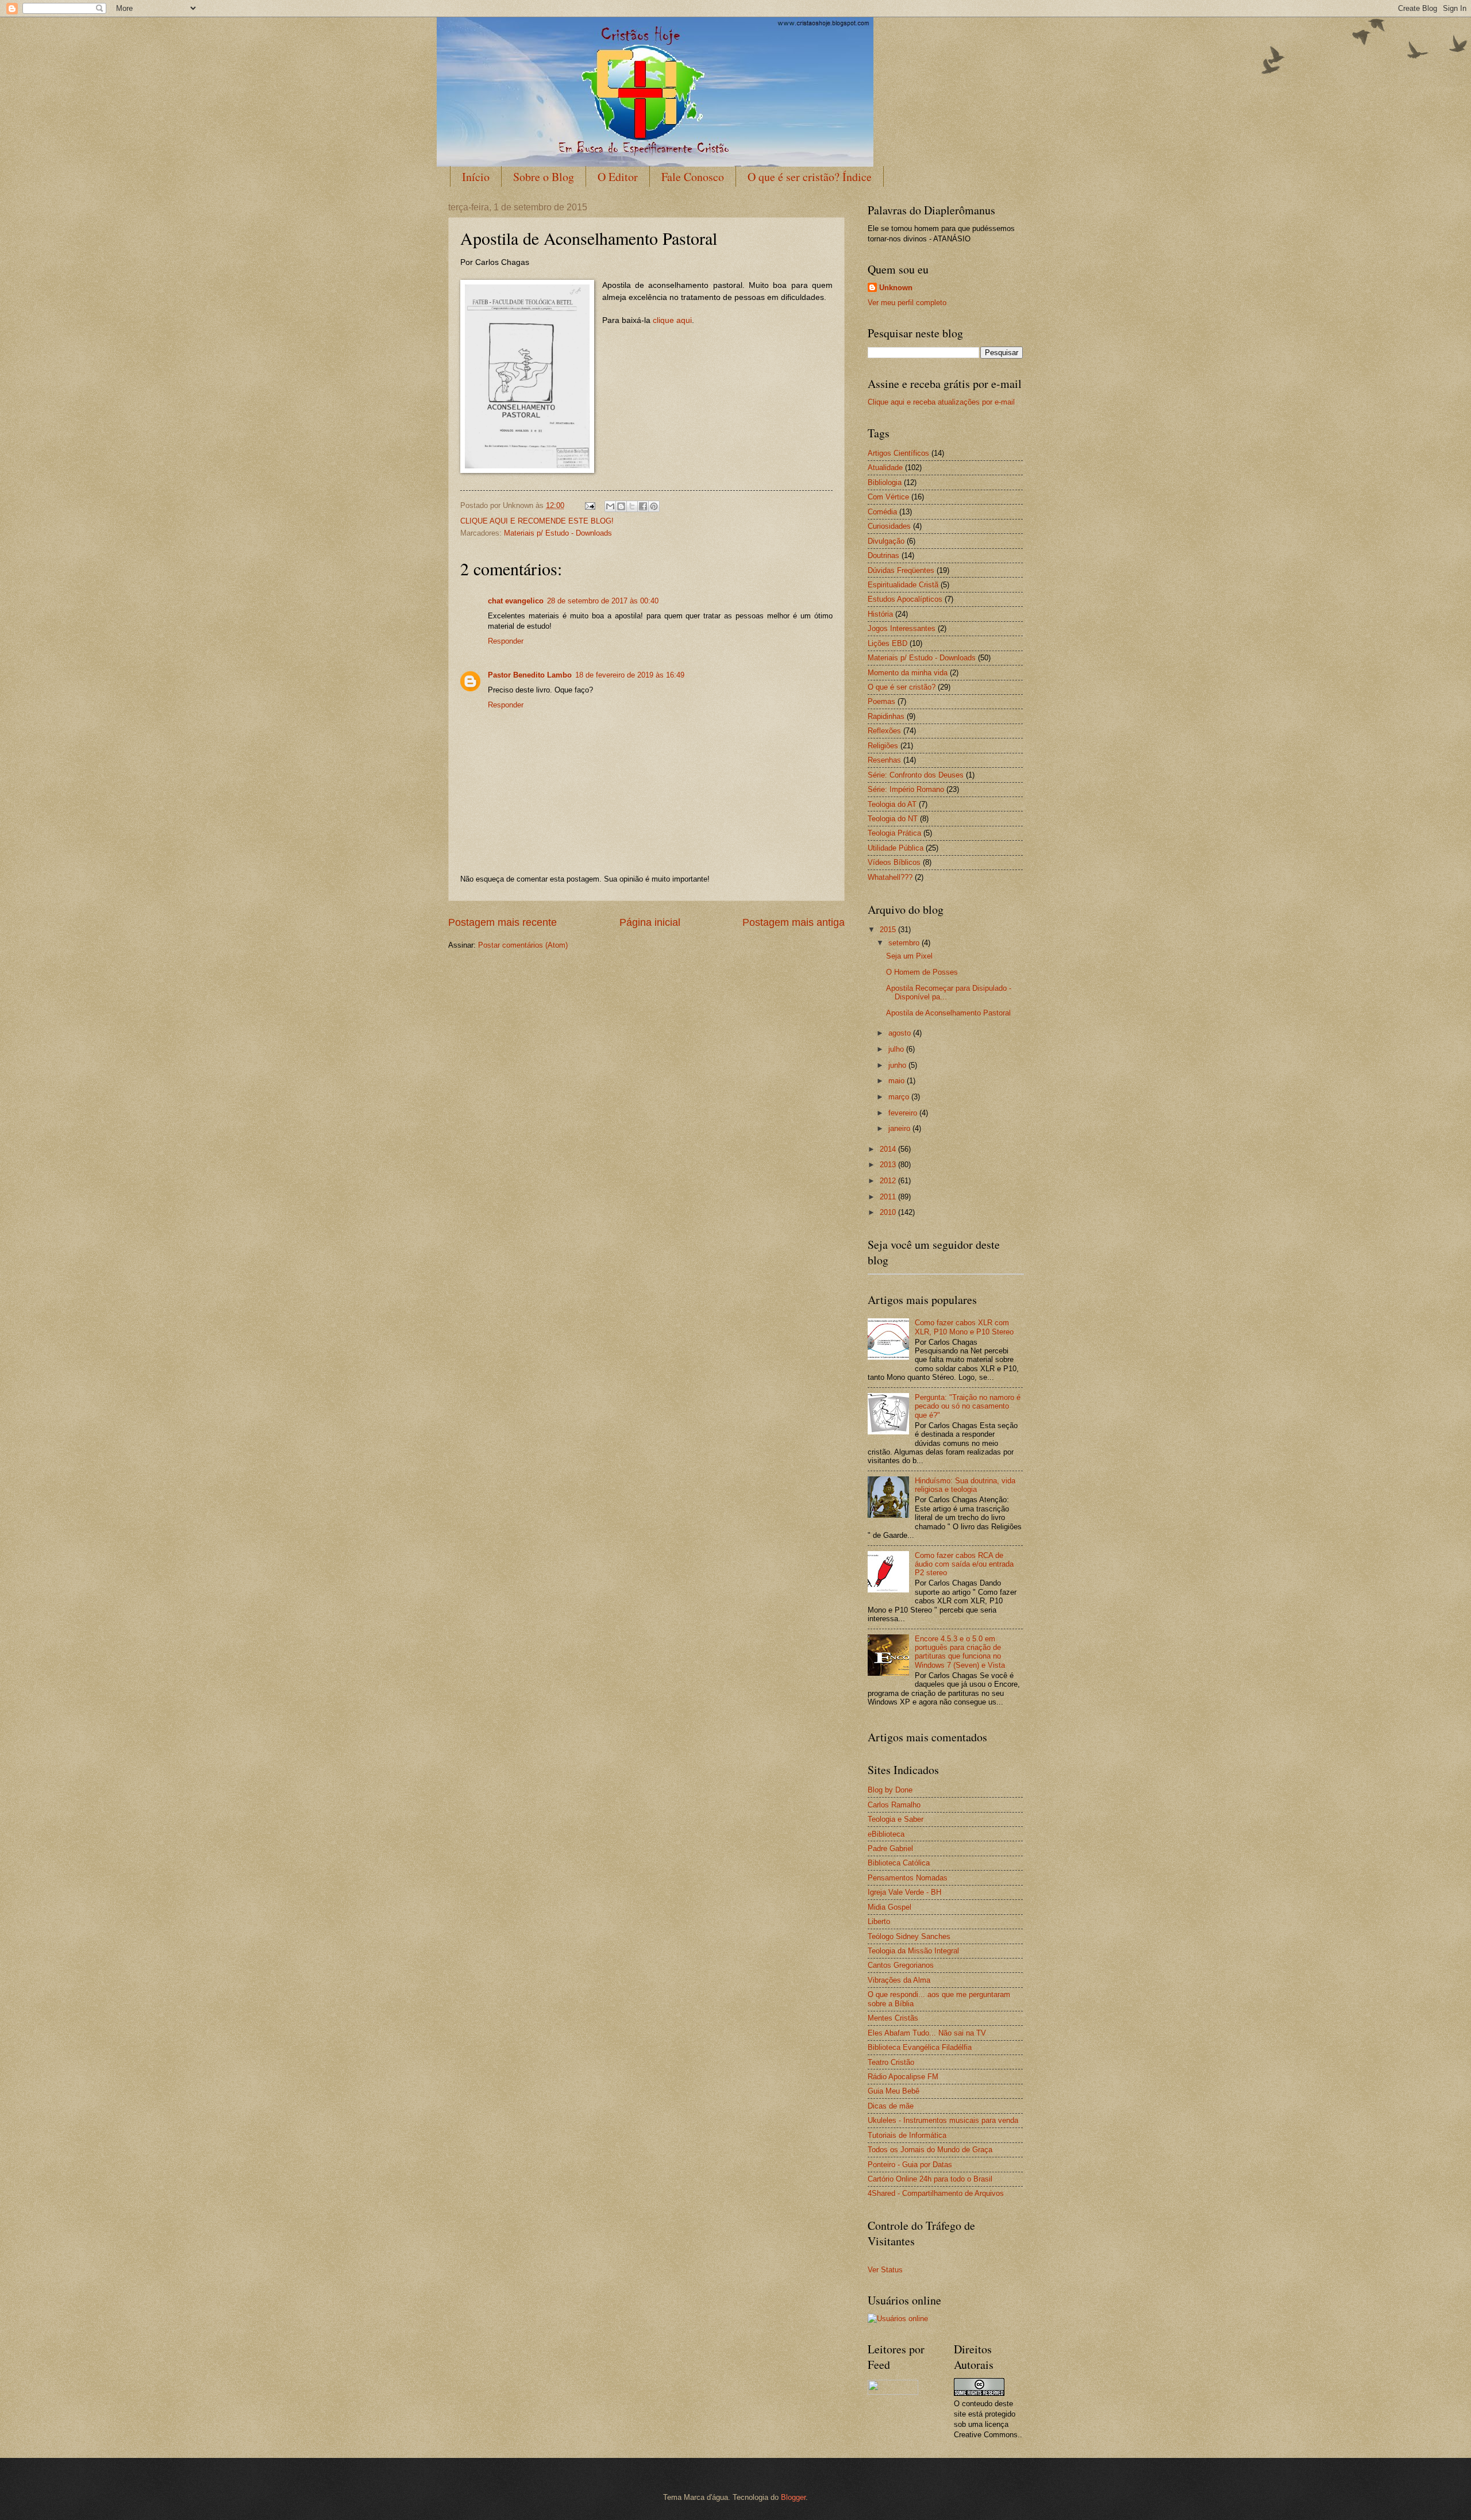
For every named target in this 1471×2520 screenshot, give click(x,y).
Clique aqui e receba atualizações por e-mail (941, 402)
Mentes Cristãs (893, 2018)
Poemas (881, 701)
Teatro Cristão (891, 2062)
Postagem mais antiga (794, 922)
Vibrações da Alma (899, 1980)
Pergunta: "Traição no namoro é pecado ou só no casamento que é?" (968, 1406)
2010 (889, 1212)
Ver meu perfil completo (907, 303)
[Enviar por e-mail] (610, 506)
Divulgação (886, 541)
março (900, 1097)
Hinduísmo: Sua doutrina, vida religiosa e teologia (965, 1485)
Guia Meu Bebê (894, 2091)
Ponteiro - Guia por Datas (910, 2165)
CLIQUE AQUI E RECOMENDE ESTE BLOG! (537, 521)
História (880, 614)
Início (476, 177)
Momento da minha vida (908, 673)
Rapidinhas (886, 716)
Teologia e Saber (896, 1819)
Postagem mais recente (502, 922)
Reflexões (884, 731)
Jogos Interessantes (902, 628)
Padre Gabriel (890, 1848)
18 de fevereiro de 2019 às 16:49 (630, 675)
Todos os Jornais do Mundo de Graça (930, 2150)
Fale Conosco (693, 177)
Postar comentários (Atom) (523, 945)
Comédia (882, 512)
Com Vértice (888, 497)
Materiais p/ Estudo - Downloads (558, 533)
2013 (889, 1165)
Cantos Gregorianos (901, 1965)
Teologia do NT (893, 819)
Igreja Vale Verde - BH (904, 1892)
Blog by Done (890, 1790)
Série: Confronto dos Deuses (916, 775)
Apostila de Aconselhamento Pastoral (948, 1013)
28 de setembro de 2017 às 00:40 (603, 601)
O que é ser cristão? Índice (810, 177)
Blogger (793, 2497)
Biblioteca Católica (899, 1863)
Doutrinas (883, 555)
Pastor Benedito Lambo (530, 675)
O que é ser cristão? (902, 687)
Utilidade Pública (896, 848)
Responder (506, 641)
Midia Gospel (889, 1907)
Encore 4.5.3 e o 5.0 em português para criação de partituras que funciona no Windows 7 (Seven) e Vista (960, 1652)
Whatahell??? (890, 877)
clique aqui (672, 320)
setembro (905, 943)
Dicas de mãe (891, 2106)
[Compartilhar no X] (632, 506)
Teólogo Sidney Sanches (909, 1936)
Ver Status (885, 2270)
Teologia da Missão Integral (913, 1951)
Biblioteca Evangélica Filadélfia (920, 2047)
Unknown (896, 288)
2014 (889, 1149)
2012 (889, 1181)
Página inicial (650, 922)
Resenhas (884, 760)
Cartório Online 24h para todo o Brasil (930, 2179)
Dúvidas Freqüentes (901, 570)
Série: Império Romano (906, 789)
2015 (889, 930)
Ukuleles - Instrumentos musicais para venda (943, 2120)
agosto (901, 1033)
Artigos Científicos (898, 453)
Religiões (883, 746)
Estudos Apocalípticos (905, 599)
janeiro (900, 1128)
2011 (889, 1197)
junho (898, 1065)
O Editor (618, 177)
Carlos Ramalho (894, 1805)
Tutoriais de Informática (907, 2135)
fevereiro (904, 1113)
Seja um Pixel (909, 956)
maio (898, 1081)
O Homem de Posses (922, 972)
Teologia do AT (892, 804)
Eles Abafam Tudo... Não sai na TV (927, 2033)
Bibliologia (885, 482)
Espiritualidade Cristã (903, 585)
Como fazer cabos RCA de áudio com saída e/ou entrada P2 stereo (964, 1564)
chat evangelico (516, 601)
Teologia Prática (894, 833)
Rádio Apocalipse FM (903, 2077)
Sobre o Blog (544, 177)
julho (897, 1049)
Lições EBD (887, 643)
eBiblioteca (886, 1834)
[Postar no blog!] (621, 506)
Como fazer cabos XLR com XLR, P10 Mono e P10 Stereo (964, 1327)
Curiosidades (889, 526)
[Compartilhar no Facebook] (643, 506)
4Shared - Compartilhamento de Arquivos (936, 2193)
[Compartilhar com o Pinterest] (654, 506)
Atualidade (885, 468)
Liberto (879, 1921)
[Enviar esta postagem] (590, 505)
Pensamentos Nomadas (908, 1878)
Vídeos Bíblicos (894, 862)
